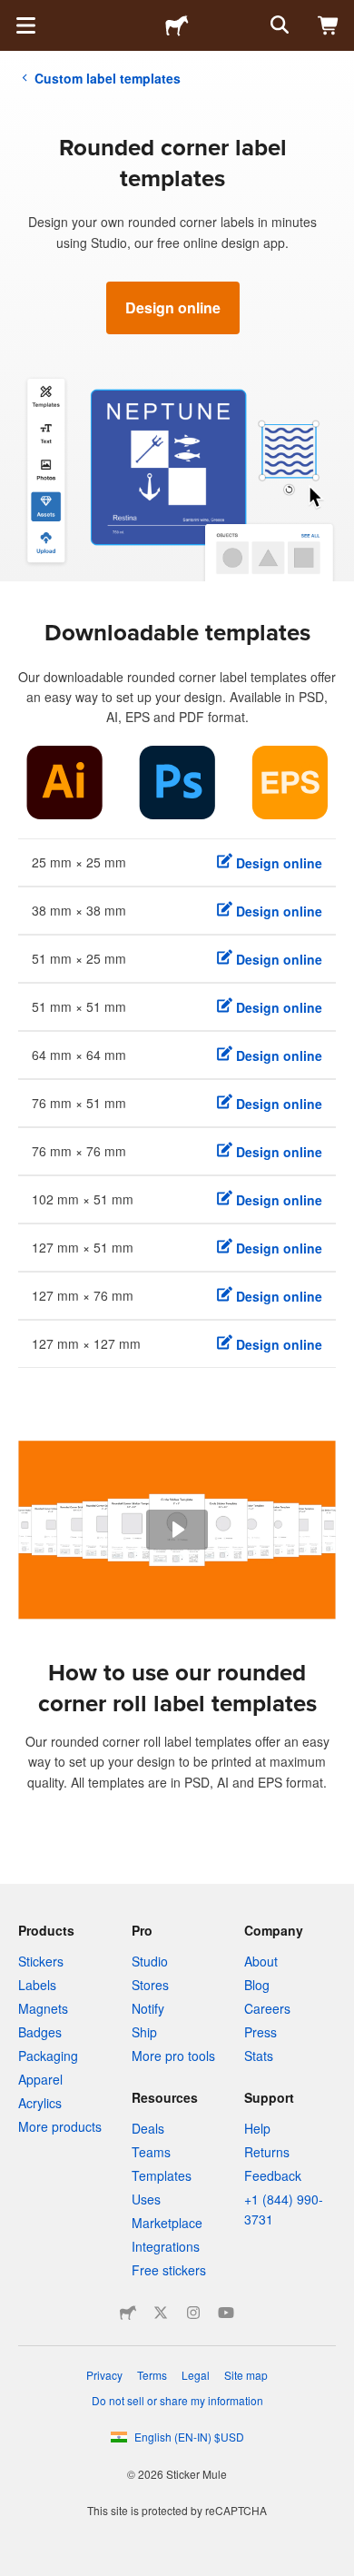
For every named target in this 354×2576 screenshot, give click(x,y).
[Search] (278, 25)
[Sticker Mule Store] (128, 2313)
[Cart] (329, 25)
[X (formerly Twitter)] (161, 2313)
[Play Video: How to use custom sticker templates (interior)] (177, 1530)
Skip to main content (14, 14)
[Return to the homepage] (177, 25)
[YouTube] (226, 2313)
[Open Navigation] (25, 25)
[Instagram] (193, 2313)
